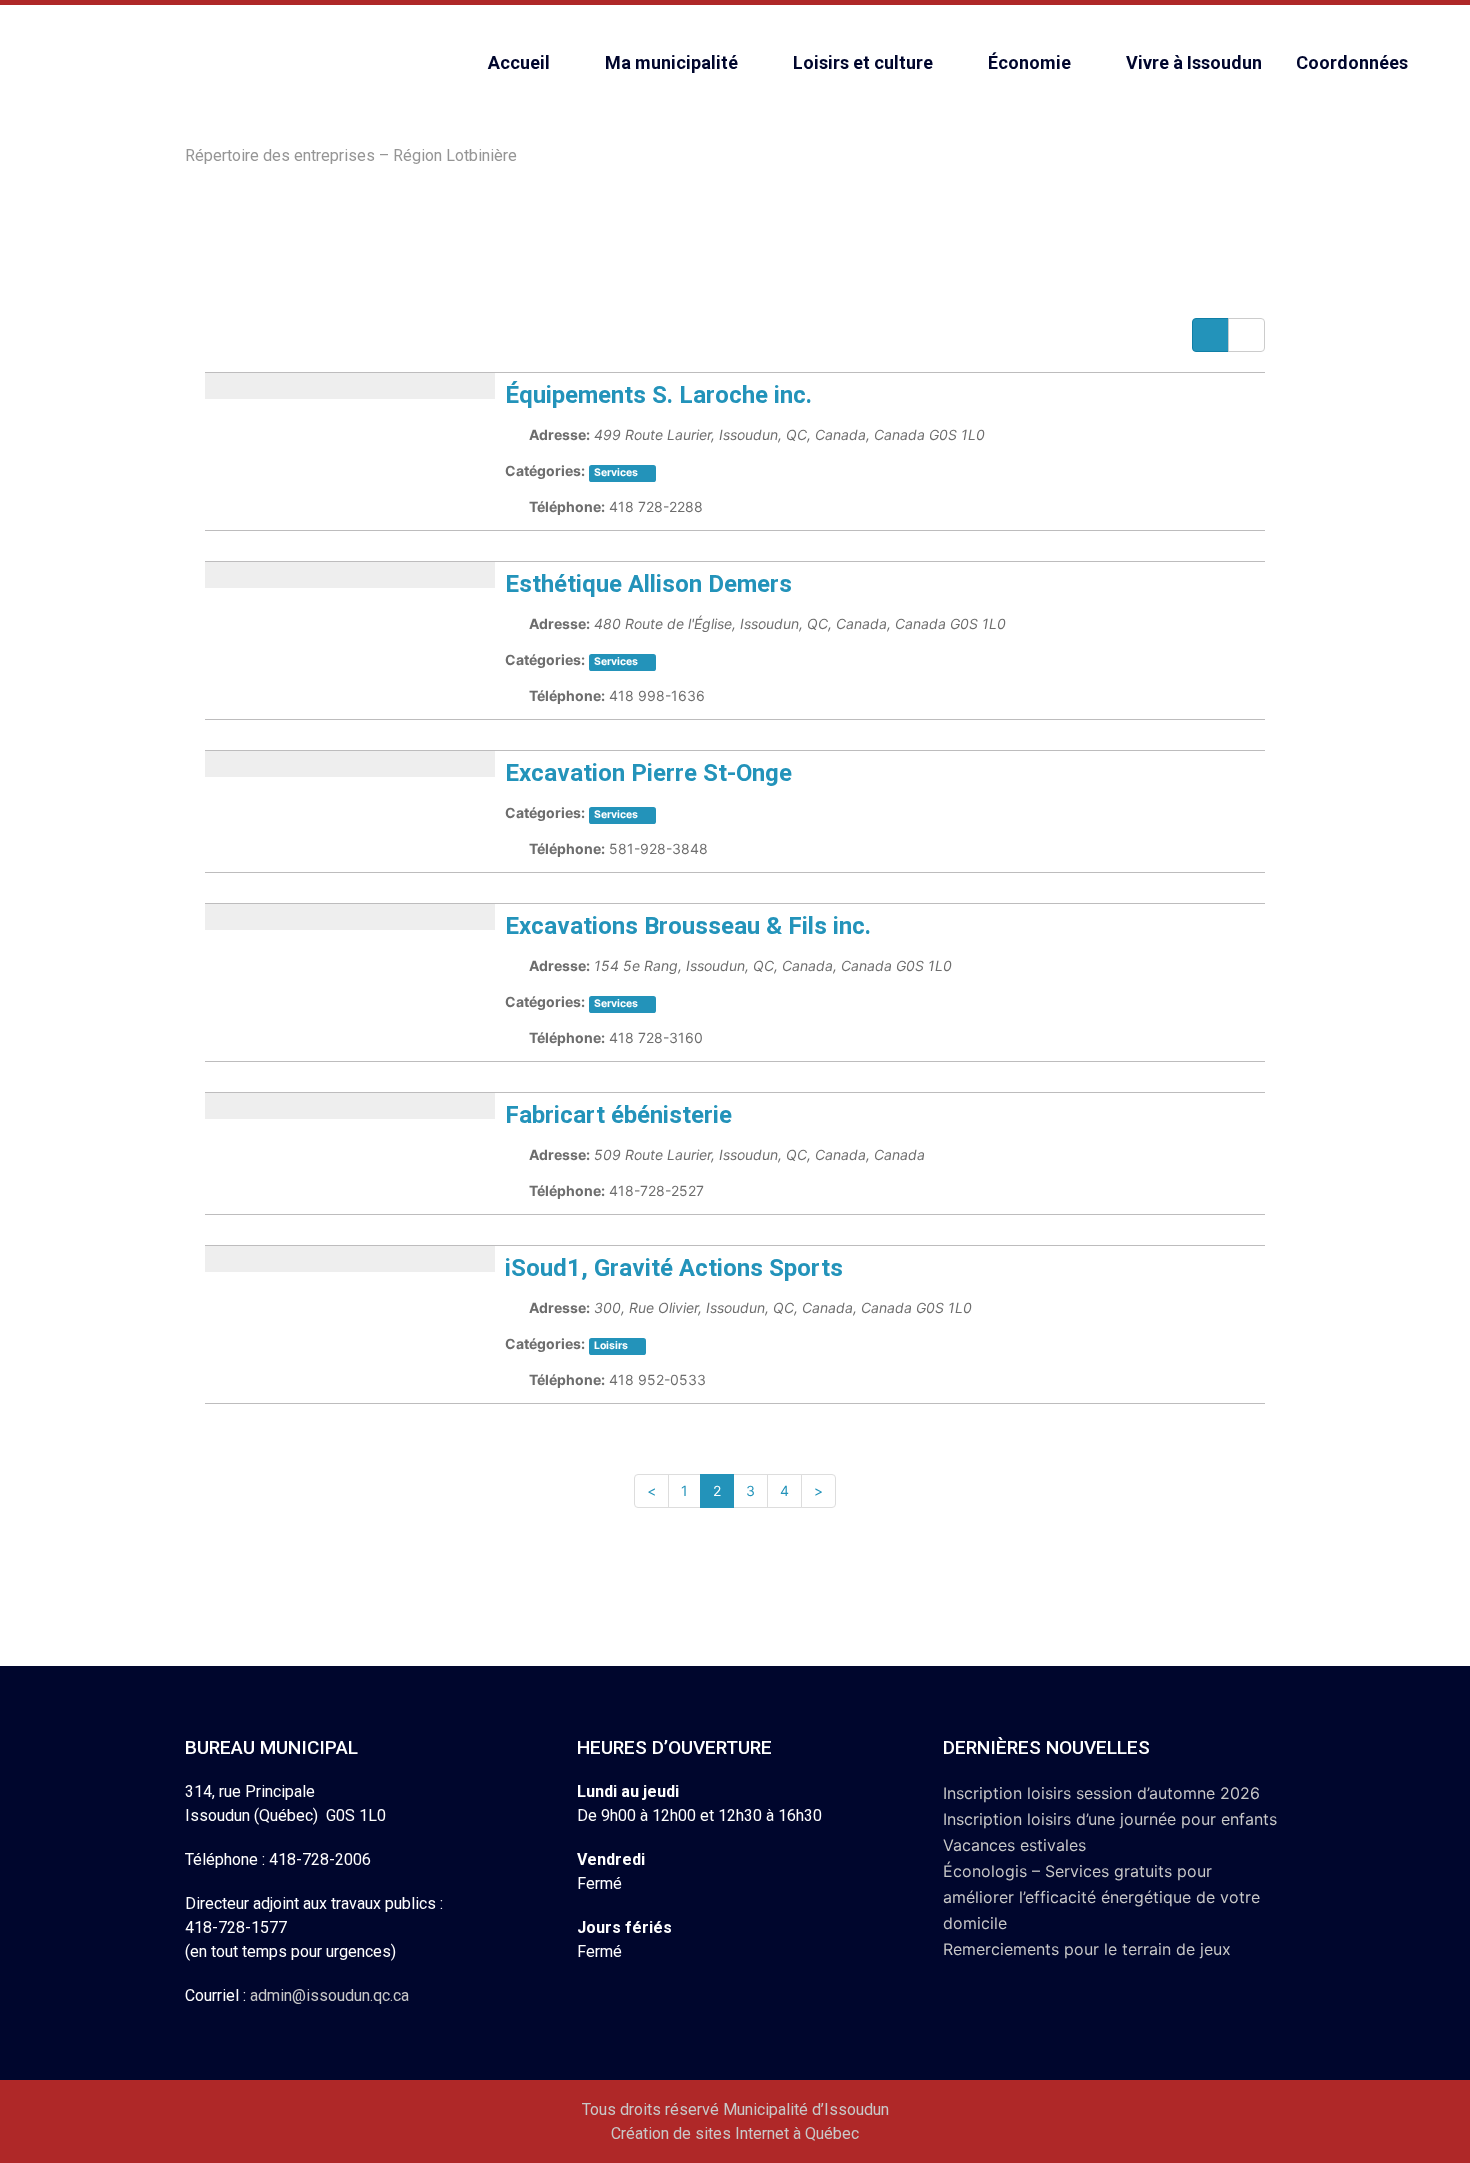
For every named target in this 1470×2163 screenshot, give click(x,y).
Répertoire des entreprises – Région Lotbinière (351, 155)
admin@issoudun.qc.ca (329, 1995)
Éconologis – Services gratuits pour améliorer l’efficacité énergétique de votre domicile (1101, 1897)
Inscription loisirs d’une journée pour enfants (1110, 1819)
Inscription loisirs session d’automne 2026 (1101, 1793)
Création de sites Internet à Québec (735, 2133)
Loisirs (611, 1345)
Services (616, 661)
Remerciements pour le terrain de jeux (1087, 1949)
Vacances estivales (1014, 1845)
